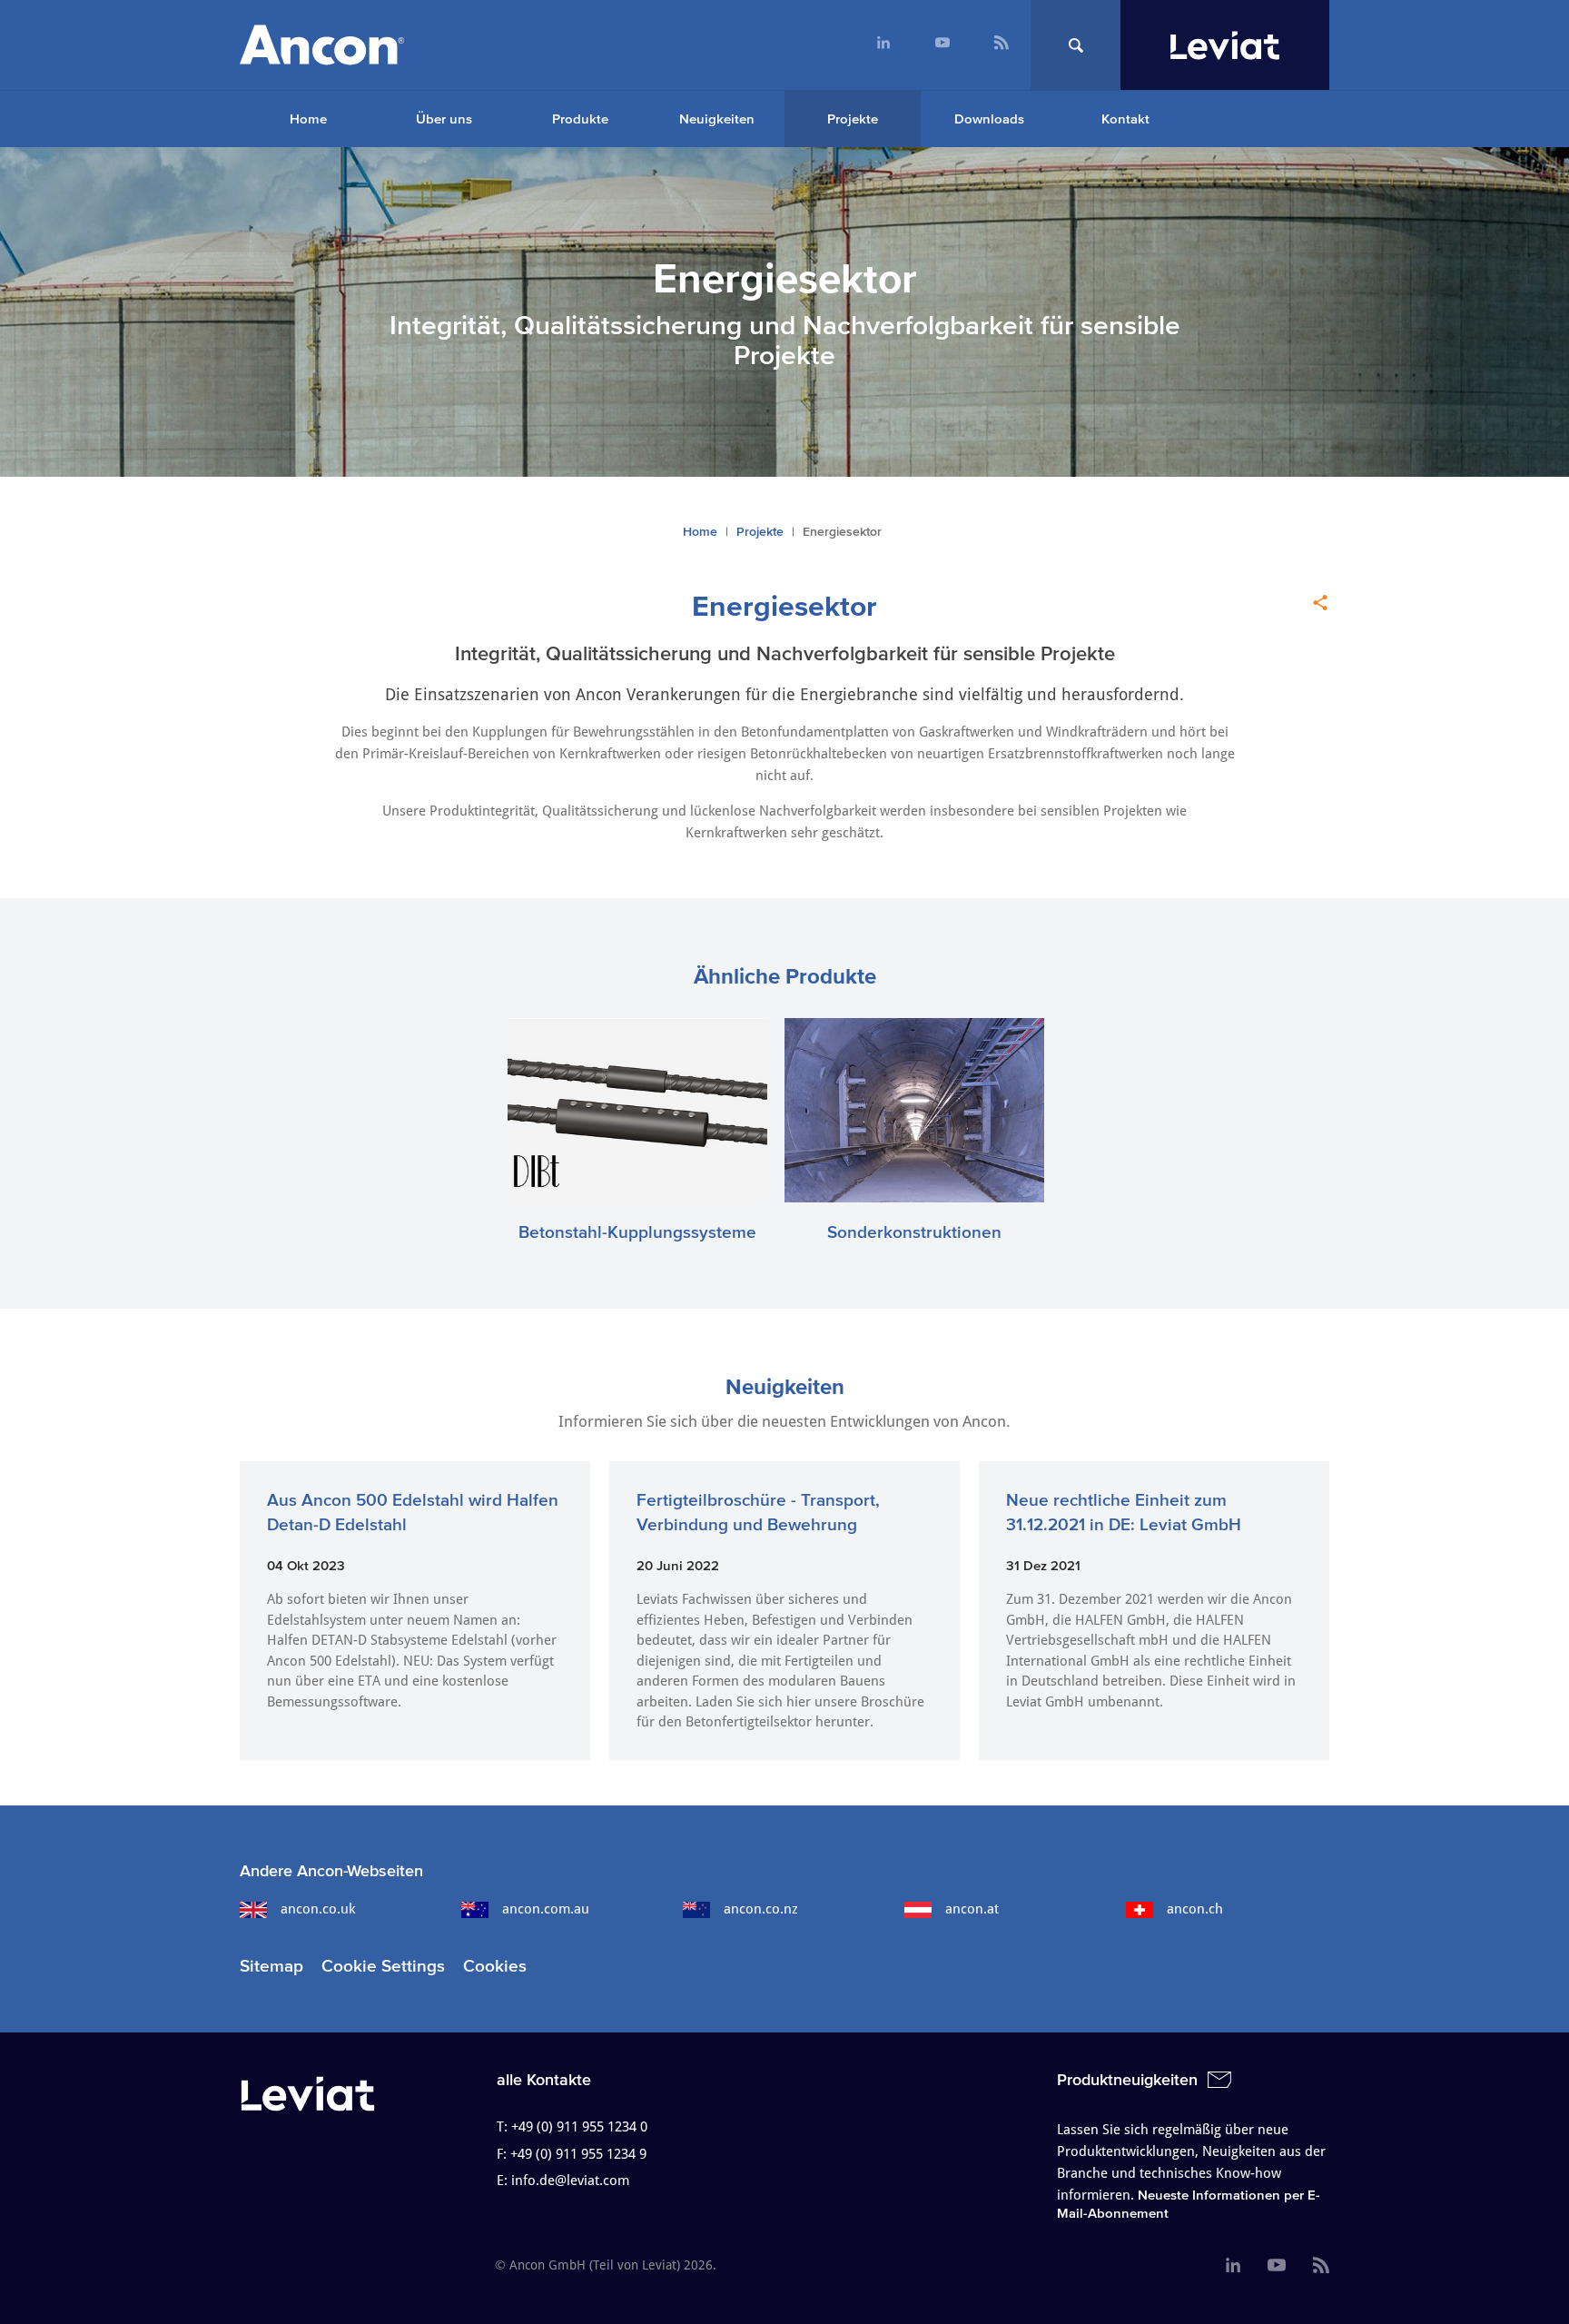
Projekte (853, 119)
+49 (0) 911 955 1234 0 (579, 2127)
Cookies (495, 1966)
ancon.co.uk (318, 1909)
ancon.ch (1195, 1909)
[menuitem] (883, 45)
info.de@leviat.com (570, 2181)
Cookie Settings (383, 1966)
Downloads (989, 119)
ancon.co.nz (761, 1909)
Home (308, 119)
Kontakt (1125, 119)
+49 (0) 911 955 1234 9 (578, 2154)
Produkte (580, 119)
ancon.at (972, 1909)
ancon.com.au (546, 1909)
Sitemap (271, 1966)
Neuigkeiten (717, 119)
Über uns (444, 119)
